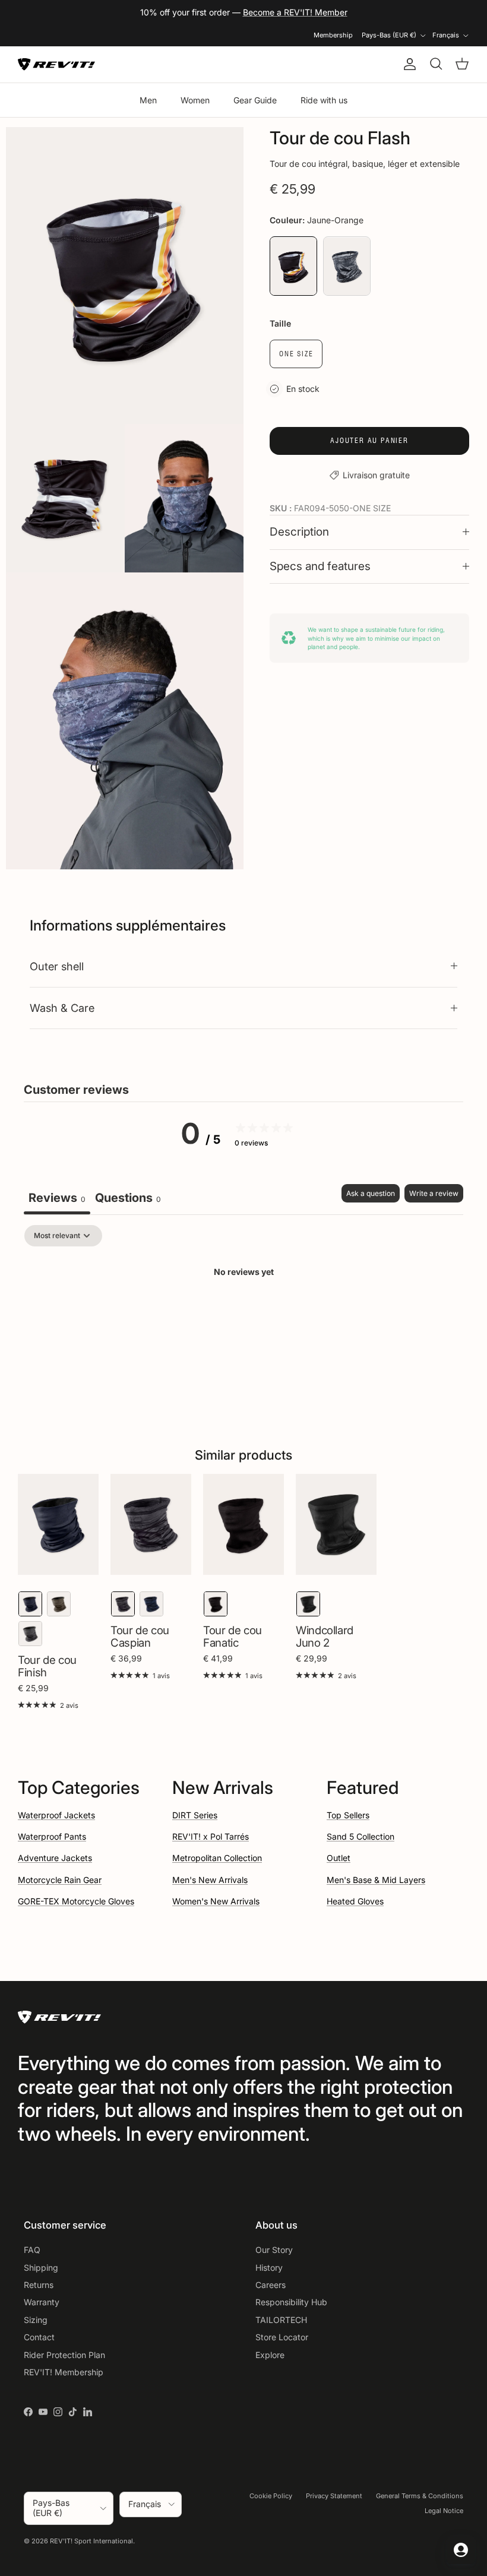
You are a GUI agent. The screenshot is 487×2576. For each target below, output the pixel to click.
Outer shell (57, 966)
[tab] (128, 1199)
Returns (39, 2285)
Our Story (274, 2250)
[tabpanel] (243, 1313)
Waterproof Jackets (56, 1815)
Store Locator (282, 2337)
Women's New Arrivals (216, 1901)
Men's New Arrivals (210, 1880)
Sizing (36, 2320)
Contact (39, 2337)
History (269, 2268)
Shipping (41, 2268)
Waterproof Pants (52, 1836)
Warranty (42, 2302)
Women (195, 100)
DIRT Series (195, 1815)
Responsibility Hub (291, 2302)
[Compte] (407, 64)
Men (148, 100)
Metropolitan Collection (217, 1858)
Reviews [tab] (57, 1198)
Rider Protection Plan (64, 2355)
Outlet (339, 1858)
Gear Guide (255, 100)
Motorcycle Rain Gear (60, 1880)
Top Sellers (348, 1815)
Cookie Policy (271, 2496)
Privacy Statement (334, 2496)
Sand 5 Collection (360, 1836)
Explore (270, 2355)
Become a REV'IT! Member (295, 12)
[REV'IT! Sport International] (56, 64)
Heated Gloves (355, 1901)
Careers (271, 2285)
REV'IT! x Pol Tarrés (211, 1836)
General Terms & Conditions (420, 2496)
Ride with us (324, 100)
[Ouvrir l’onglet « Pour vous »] (461, 2550)
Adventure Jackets (55, 1858)
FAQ (32, 2250)
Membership (333, 35)
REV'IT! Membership (64, 2372)
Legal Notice (444, 2511)
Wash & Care (62, 1008)
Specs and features (320, 566)
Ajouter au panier (369, 440)
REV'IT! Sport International (91, 2541)
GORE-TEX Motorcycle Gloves (76, 1901)
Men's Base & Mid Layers (376, 1880)
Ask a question (371, 1193)
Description (299, 532)
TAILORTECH (281, 2320)
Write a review (434, 1193)
